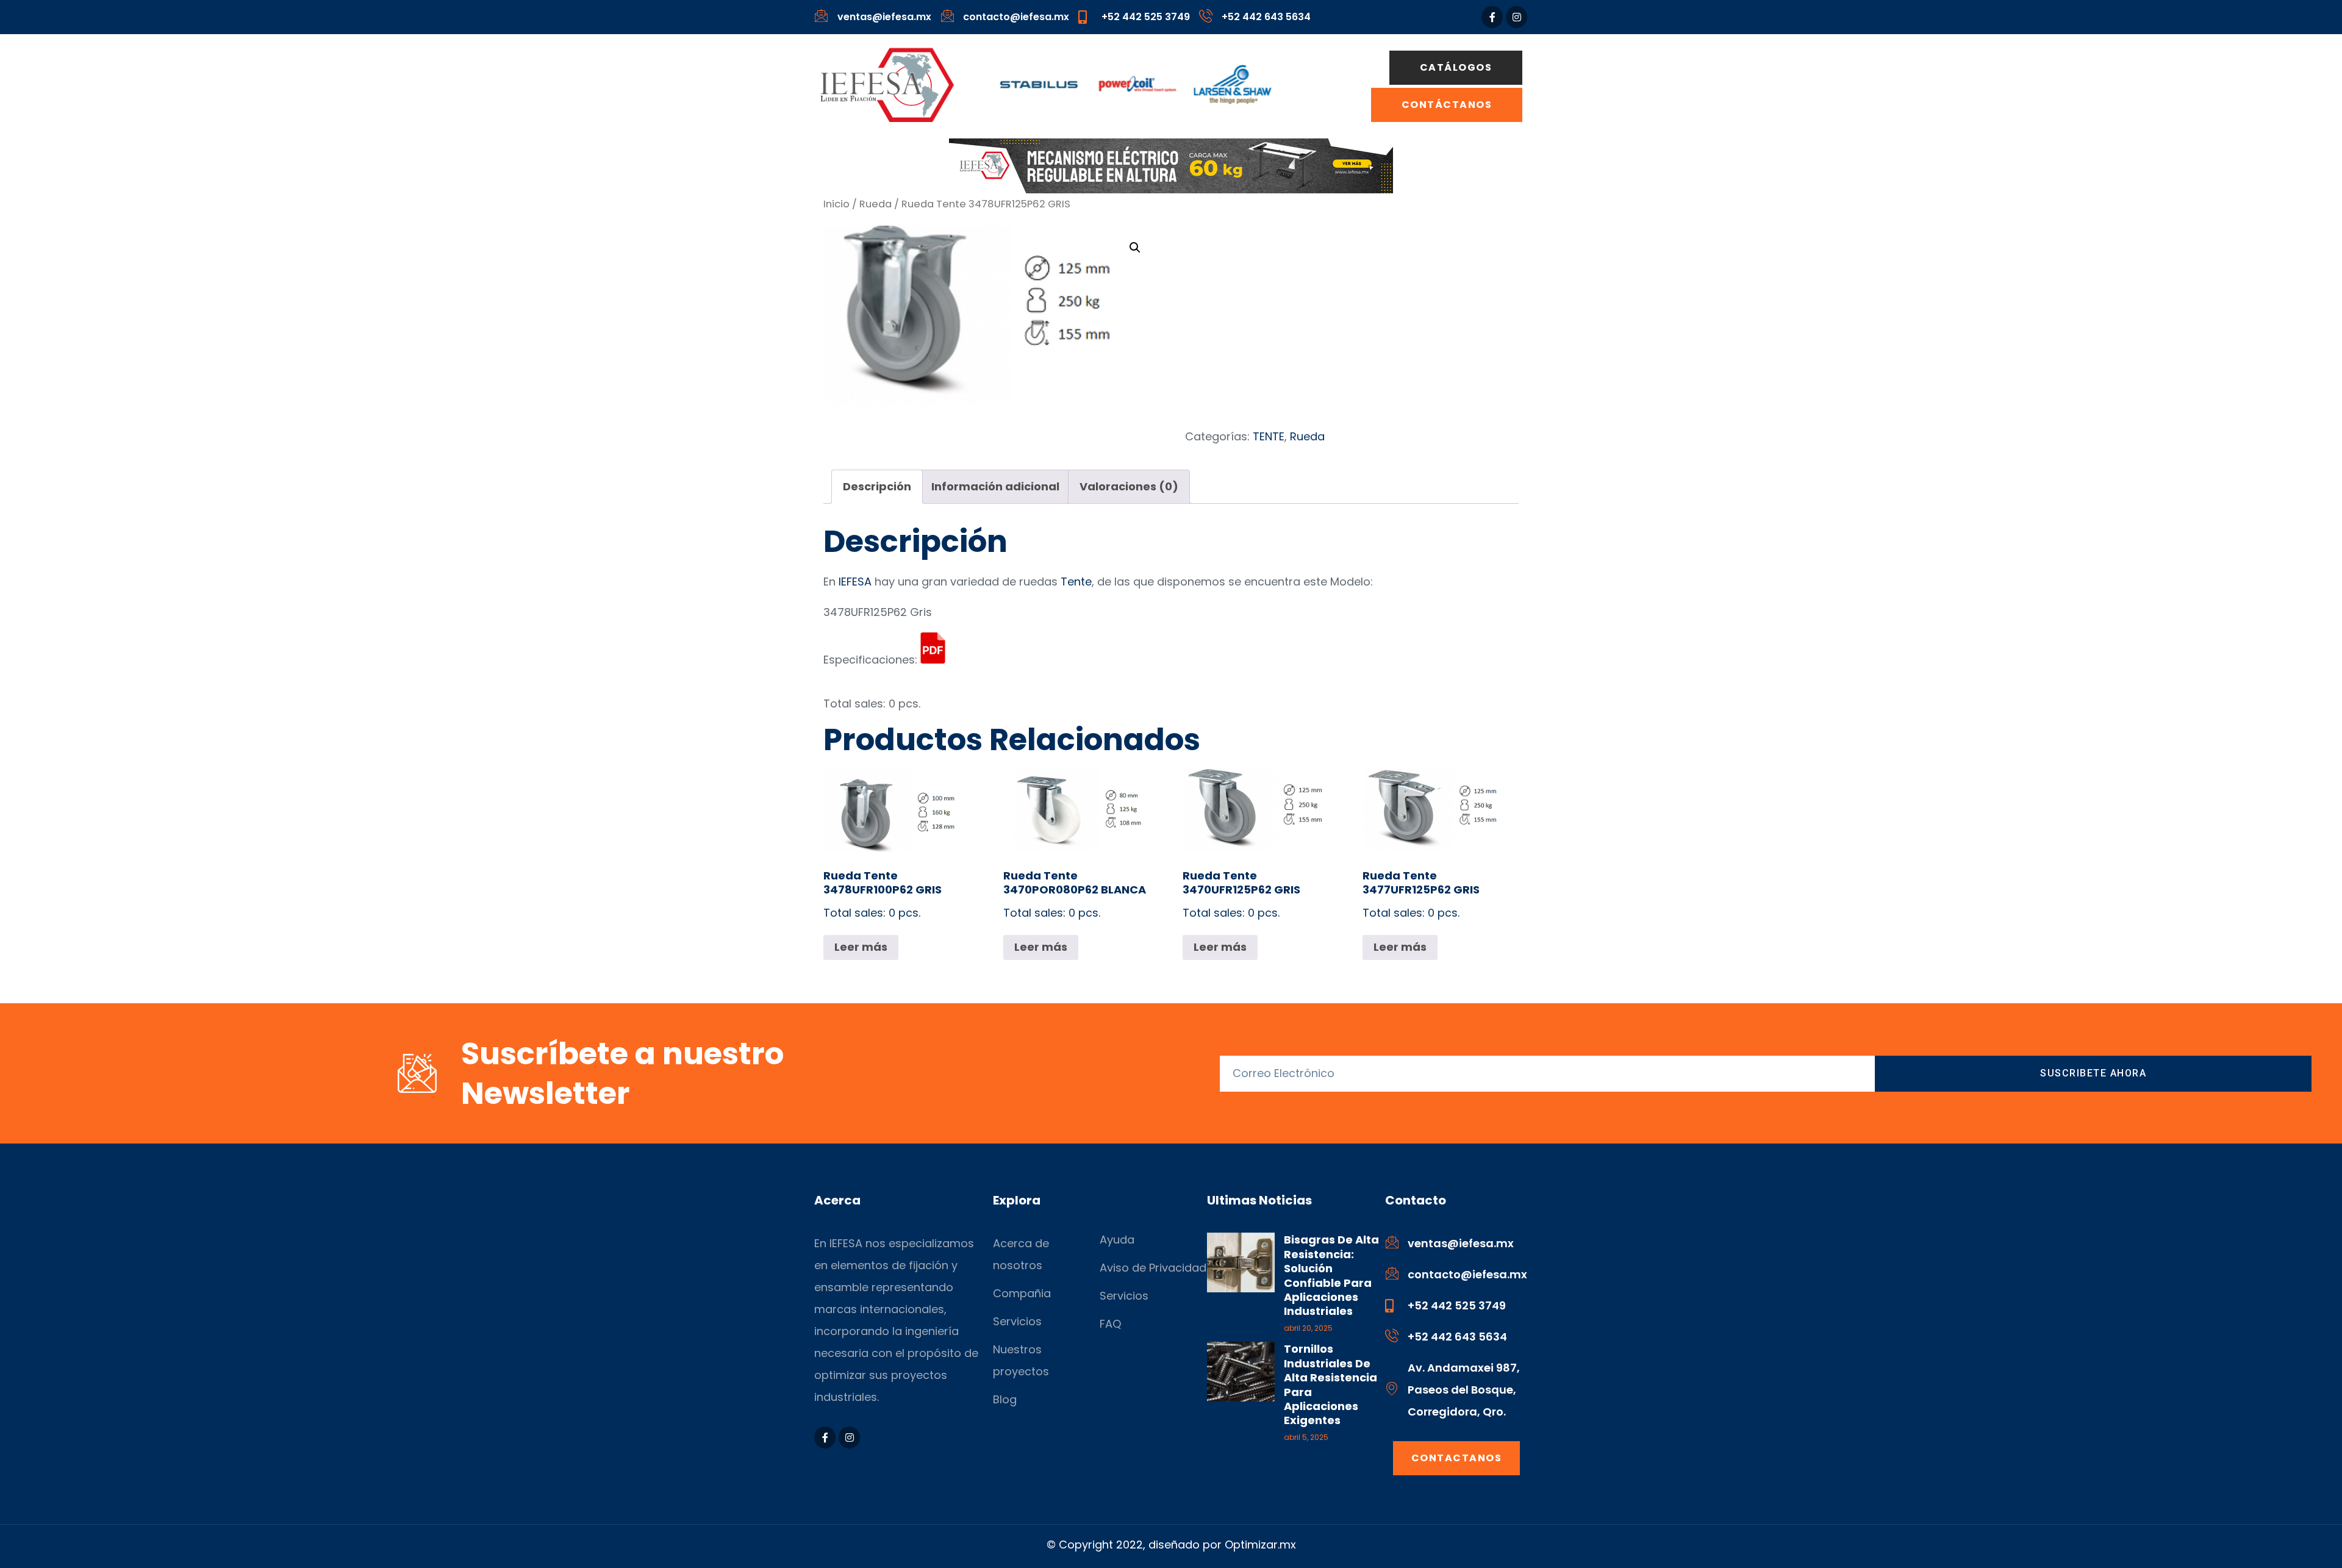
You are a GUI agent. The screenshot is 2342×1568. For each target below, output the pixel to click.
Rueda (876, 204)
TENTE (1269, 436)
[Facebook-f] (1492, 17)
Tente (1076, 582)
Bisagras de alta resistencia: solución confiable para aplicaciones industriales (1331, 1275)
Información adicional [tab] (995, 486)
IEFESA (855, 582)
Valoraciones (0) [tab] (1129, 486)
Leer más (861, 947)
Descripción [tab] (877, 486)
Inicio (836, 204)
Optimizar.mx (1260, 1545)
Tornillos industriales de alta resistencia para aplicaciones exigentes (1330, 1384)
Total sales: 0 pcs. (883, 894)
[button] (1135, 248)
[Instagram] (1517, 17)
